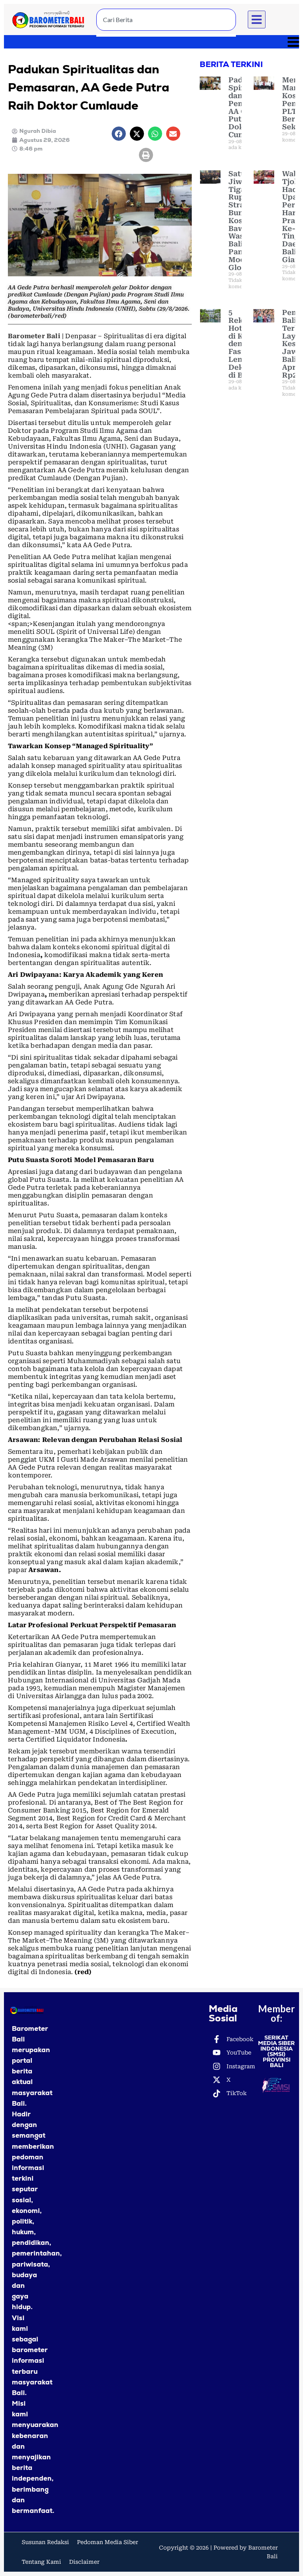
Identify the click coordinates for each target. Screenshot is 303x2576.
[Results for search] (166, 35)
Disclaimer (84, 2562)
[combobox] (166, 20)
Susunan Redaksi (45, 2542)
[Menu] (151, 42)
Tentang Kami (41, 2562)
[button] (257, 20)
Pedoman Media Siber (108, 2542)
